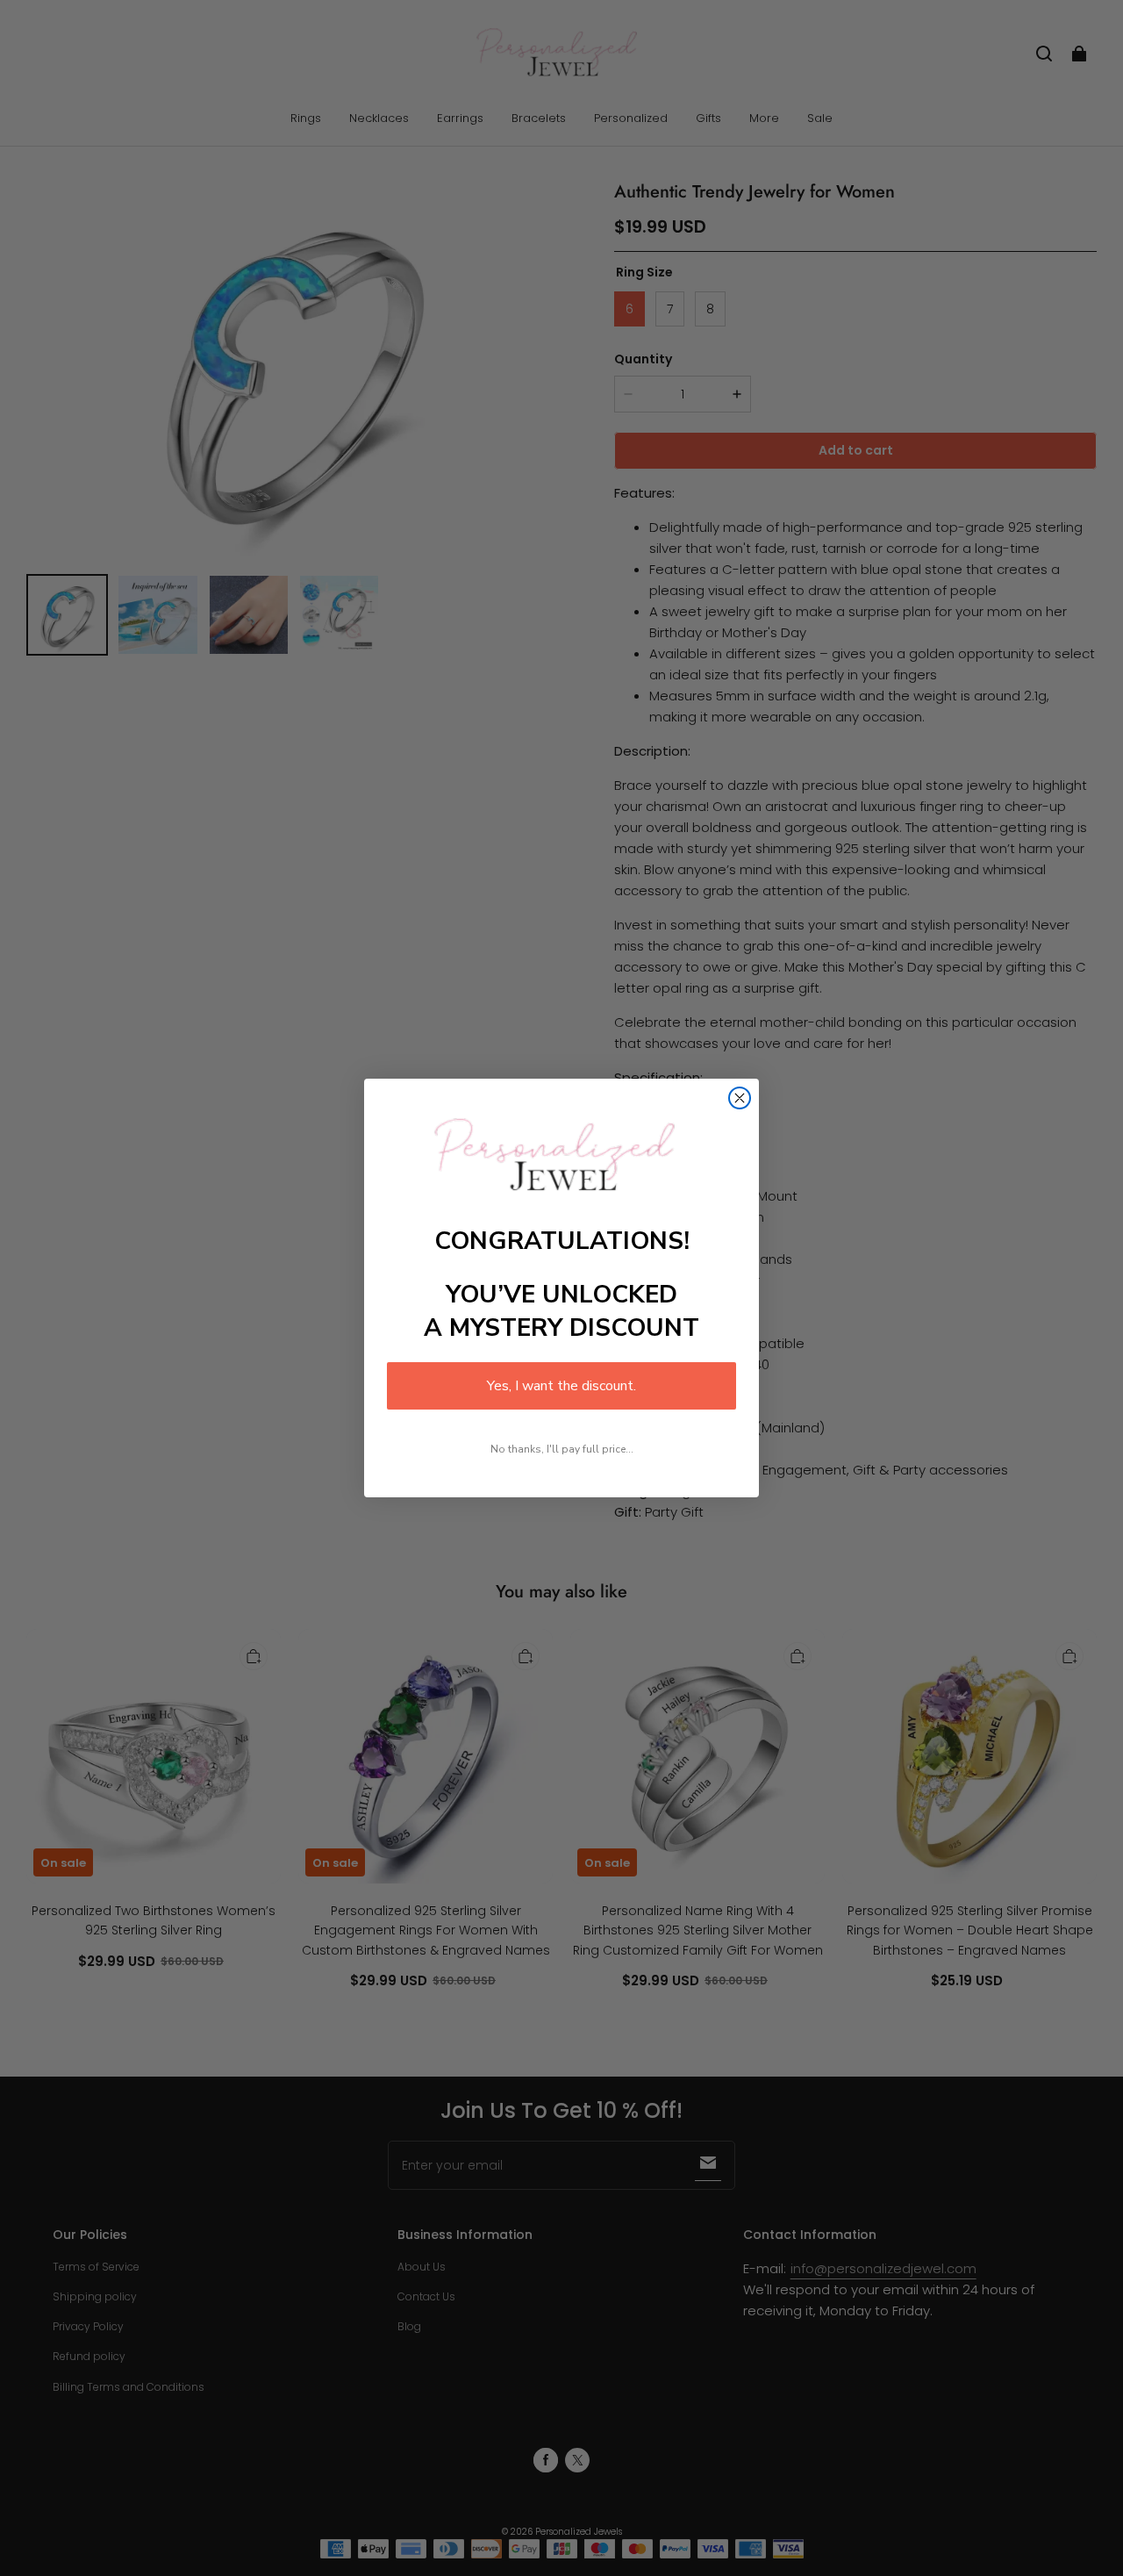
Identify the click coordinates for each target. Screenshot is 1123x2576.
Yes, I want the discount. (561, 1386)
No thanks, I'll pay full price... (562, 1449)
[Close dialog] (740, 1098)
